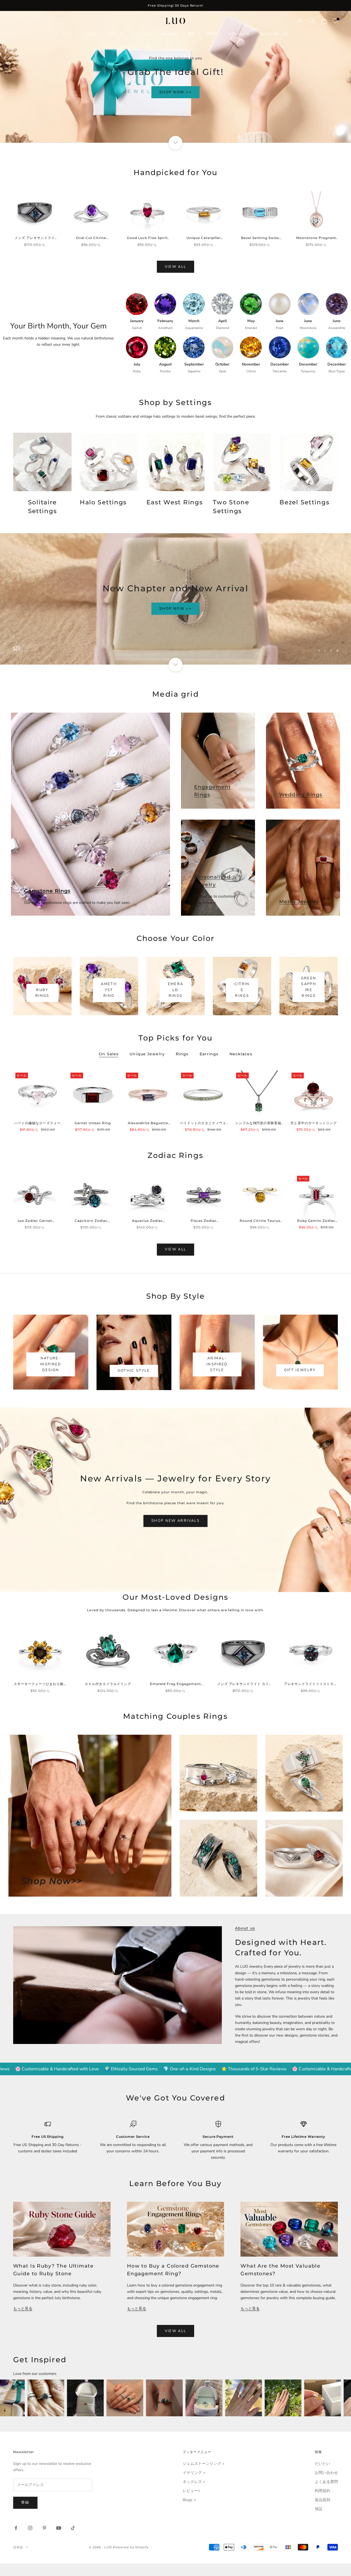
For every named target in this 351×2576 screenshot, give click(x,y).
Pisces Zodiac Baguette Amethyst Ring (204, 1221)
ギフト (68, 34)
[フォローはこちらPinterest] (44, 2528)
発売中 (212, 34)
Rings (182, 1054)
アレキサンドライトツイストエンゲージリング (311, 1684)
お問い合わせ (239, 34)
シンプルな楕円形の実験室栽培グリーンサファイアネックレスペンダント (258, 1123)
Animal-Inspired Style (217, 1364)
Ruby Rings (42, 993)
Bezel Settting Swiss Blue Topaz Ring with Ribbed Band (260, 238)
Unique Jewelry (147, 1054)
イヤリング (114, 34)
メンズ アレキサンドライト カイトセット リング (35, 238)
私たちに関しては (275, 34)
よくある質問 (326, 2482)
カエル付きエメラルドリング (108, 1684)
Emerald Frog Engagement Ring (175, 1684)
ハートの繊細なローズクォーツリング (37, 1123)
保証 (319, 2509)
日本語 (18, 2547)
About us (245, 1928)
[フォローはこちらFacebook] (16, 2528)
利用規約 (322, 2491)
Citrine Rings (242, 990)
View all (176, 267)
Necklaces (241, 1054)
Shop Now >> (175, 106)
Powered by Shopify (131, 2547)
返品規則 (322, 2500)
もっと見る (23, 2309)
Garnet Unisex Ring (93, 1123)
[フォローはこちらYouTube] (59, 2528)
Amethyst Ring (109, 990)
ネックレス (143, 34)
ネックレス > (194, 2482)
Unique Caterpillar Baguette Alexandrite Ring (204, 238)
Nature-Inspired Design (51, 1364)
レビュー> (191, 2491)
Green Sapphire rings (309, 987)
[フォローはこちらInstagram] (30, 2528)
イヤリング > (194, 2473)
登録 (25, 2502)
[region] (175, 77)
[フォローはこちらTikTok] (73, 2528)
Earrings (209, 1054)
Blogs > (189, 2500)
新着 (192, 34)
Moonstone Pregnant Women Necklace (316, 238)
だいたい (322, 2464)
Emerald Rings (176, 990)
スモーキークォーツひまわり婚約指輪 (40, 1684)
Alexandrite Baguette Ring (148, 1123)
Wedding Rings (301, 795)
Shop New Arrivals (175, 1521)
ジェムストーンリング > (203, 2464)
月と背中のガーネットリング (313, 1123)
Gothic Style (134, 1371)
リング (89, 34)
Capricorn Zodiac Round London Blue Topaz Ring (91, 1221)
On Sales (109, 1054)
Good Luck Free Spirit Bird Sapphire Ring (147, 238)
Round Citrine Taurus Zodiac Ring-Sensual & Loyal (260, 1221)
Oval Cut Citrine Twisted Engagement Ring (91, 238)
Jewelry (170, 34)
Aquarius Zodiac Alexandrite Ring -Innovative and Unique (147, 1221)
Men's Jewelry (299, 902)
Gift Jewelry (300, 1370)
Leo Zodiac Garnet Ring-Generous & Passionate (35, 1221)
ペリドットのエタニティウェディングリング (203, 1123)
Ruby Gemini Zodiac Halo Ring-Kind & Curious (316, 1221)
